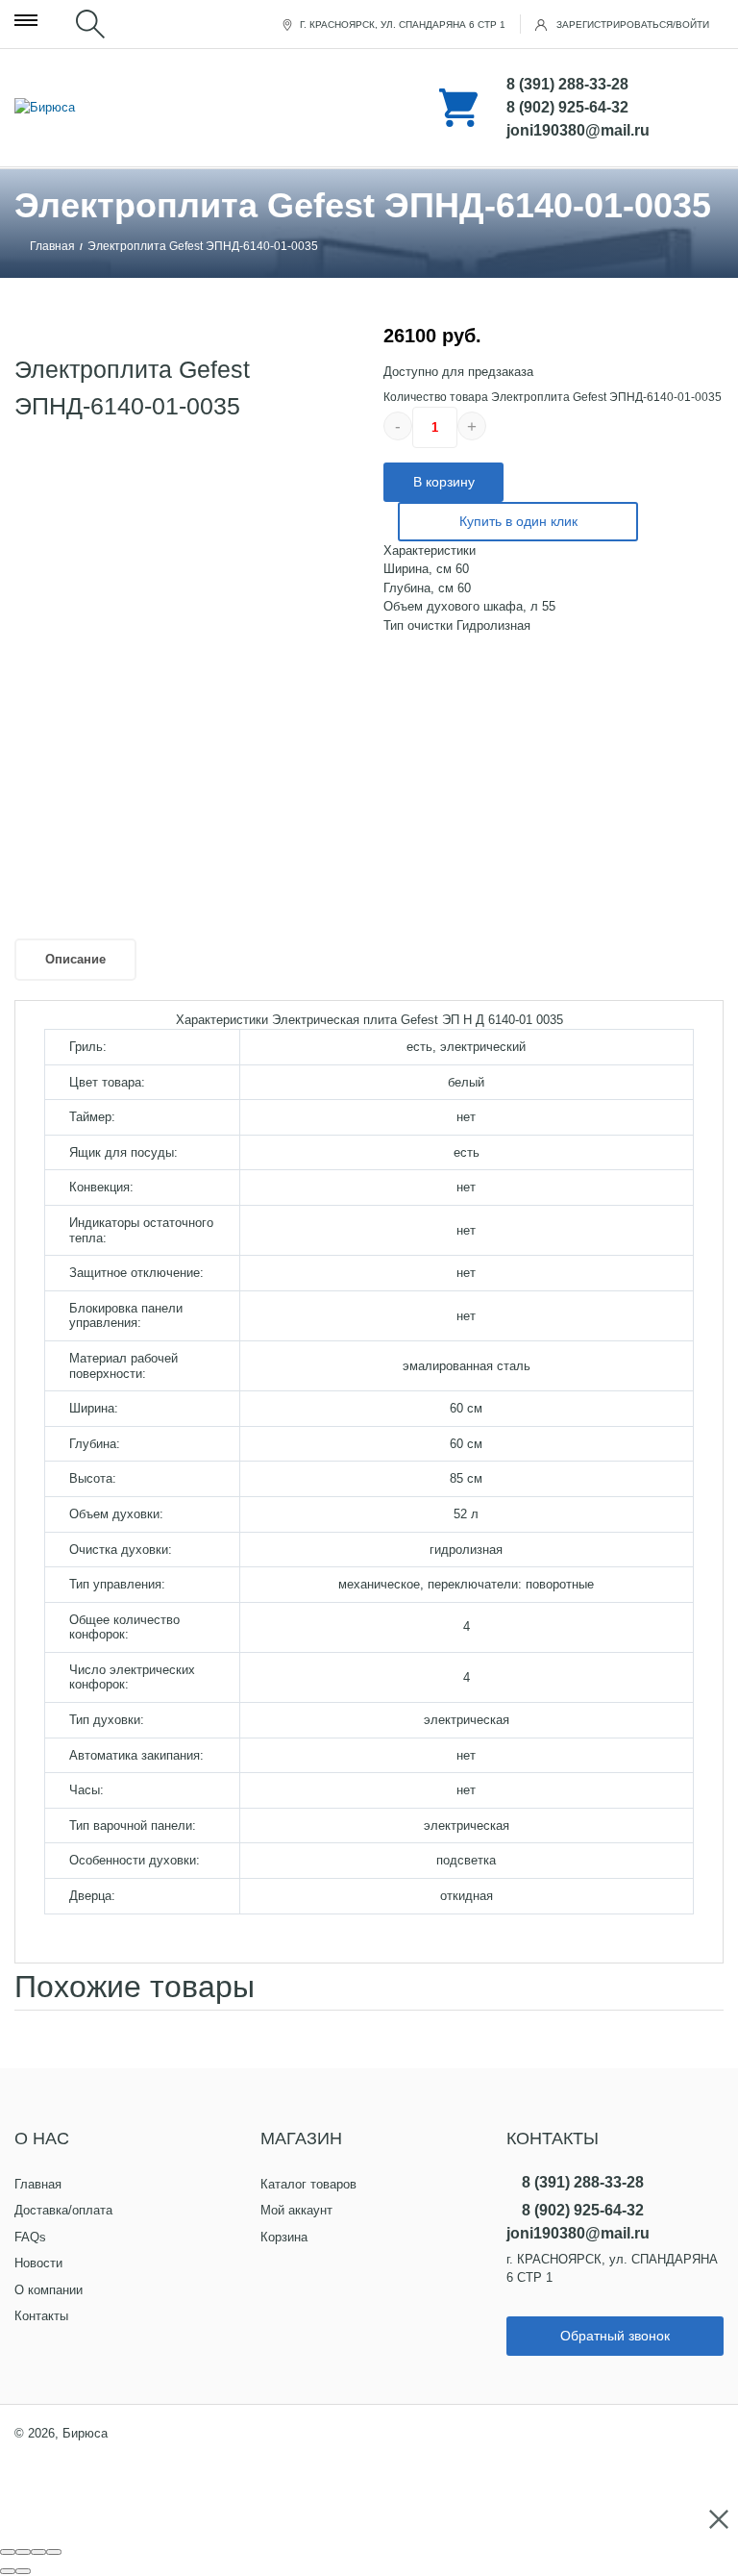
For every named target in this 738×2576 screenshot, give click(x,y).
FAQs (30, 2237)
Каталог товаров (308, 2184)
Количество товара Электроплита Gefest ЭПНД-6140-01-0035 (553, 397)
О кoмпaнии (49, 2290)
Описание (75, 959)
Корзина (284, 2237)
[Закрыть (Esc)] (8, 2552)
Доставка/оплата (63, 2210)
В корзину (444, 482)
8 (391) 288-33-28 (567, 84)
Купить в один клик (518, 521)
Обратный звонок (615, 2336)
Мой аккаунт (296, 2210)
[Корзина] (369, 108)
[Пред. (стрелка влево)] (8, 2571)
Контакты (41, 2316)
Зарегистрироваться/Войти (631, 25)
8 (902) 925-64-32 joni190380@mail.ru (578, 119)
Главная (52, 246)
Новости (38, 2263)
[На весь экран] (38, 2552)
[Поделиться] (23, 2552)
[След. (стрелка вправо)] (23, 2571)
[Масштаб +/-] (54, 2552)
